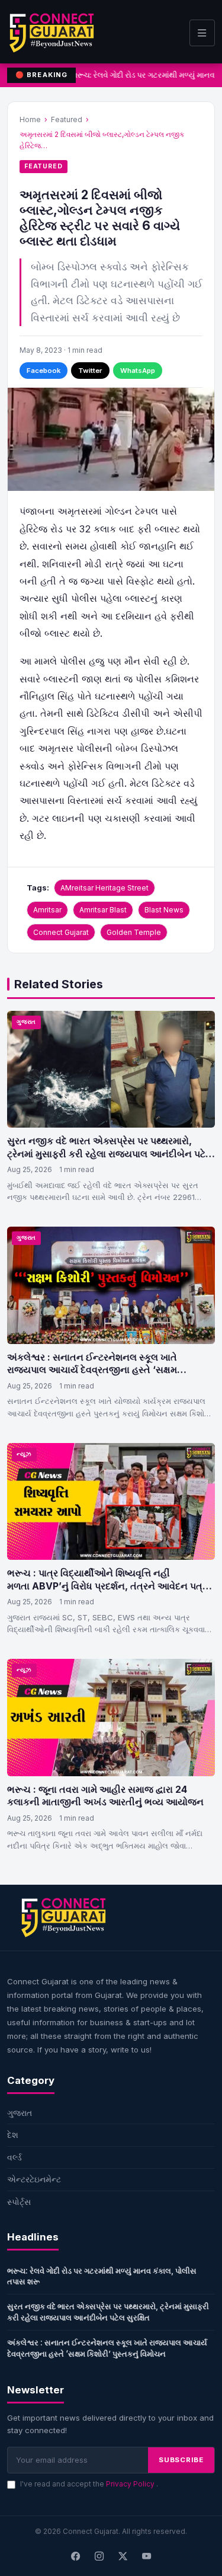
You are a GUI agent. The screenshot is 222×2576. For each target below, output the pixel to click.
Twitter (90, 371)
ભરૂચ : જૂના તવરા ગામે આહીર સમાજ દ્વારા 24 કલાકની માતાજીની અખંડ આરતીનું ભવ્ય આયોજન (105, 1796)
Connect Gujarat (61, 932)
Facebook (44, 371)
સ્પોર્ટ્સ (19, 2202)
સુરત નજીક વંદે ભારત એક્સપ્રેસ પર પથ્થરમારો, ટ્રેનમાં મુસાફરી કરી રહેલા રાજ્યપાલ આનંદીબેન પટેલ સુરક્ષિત (110, 1153)
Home (30, 119)
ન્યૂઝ (24, 1454)
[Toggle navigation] (202, 33)
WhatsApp (138, 371)
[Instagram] (99, 2556)
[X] (123, 2556)
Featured (67, 119)
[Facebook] (76, 2556)
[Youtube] (147, 2556)
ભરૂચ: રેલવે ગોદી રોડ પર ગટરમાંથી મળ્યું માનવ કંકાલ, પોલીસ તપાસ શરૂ (102, 2276)
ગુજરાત (26, 1022)
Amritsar (47, 910)
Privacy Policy (131, 2484)
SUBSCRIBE (181, 2460)
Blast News (164, 910)
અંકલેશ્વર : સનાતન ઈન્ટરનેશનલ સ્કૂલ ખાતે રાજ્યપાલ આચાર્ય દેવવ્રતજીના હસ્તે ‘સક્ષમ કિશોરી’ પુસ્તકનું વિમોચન (92, 1370)
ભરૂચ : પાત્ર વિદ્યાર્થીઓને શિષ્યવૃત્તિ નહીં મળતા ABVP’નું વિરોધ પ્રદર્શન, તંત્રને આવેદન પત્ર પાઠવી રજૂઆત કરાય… (107, 1586)
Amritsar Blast (103, 910)
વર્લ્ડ (15, 2157)
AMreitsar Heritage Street (104, 888)
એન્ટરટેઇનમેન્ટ (34, 2179)
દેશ (13, 2135)
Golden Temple (134, 932)
